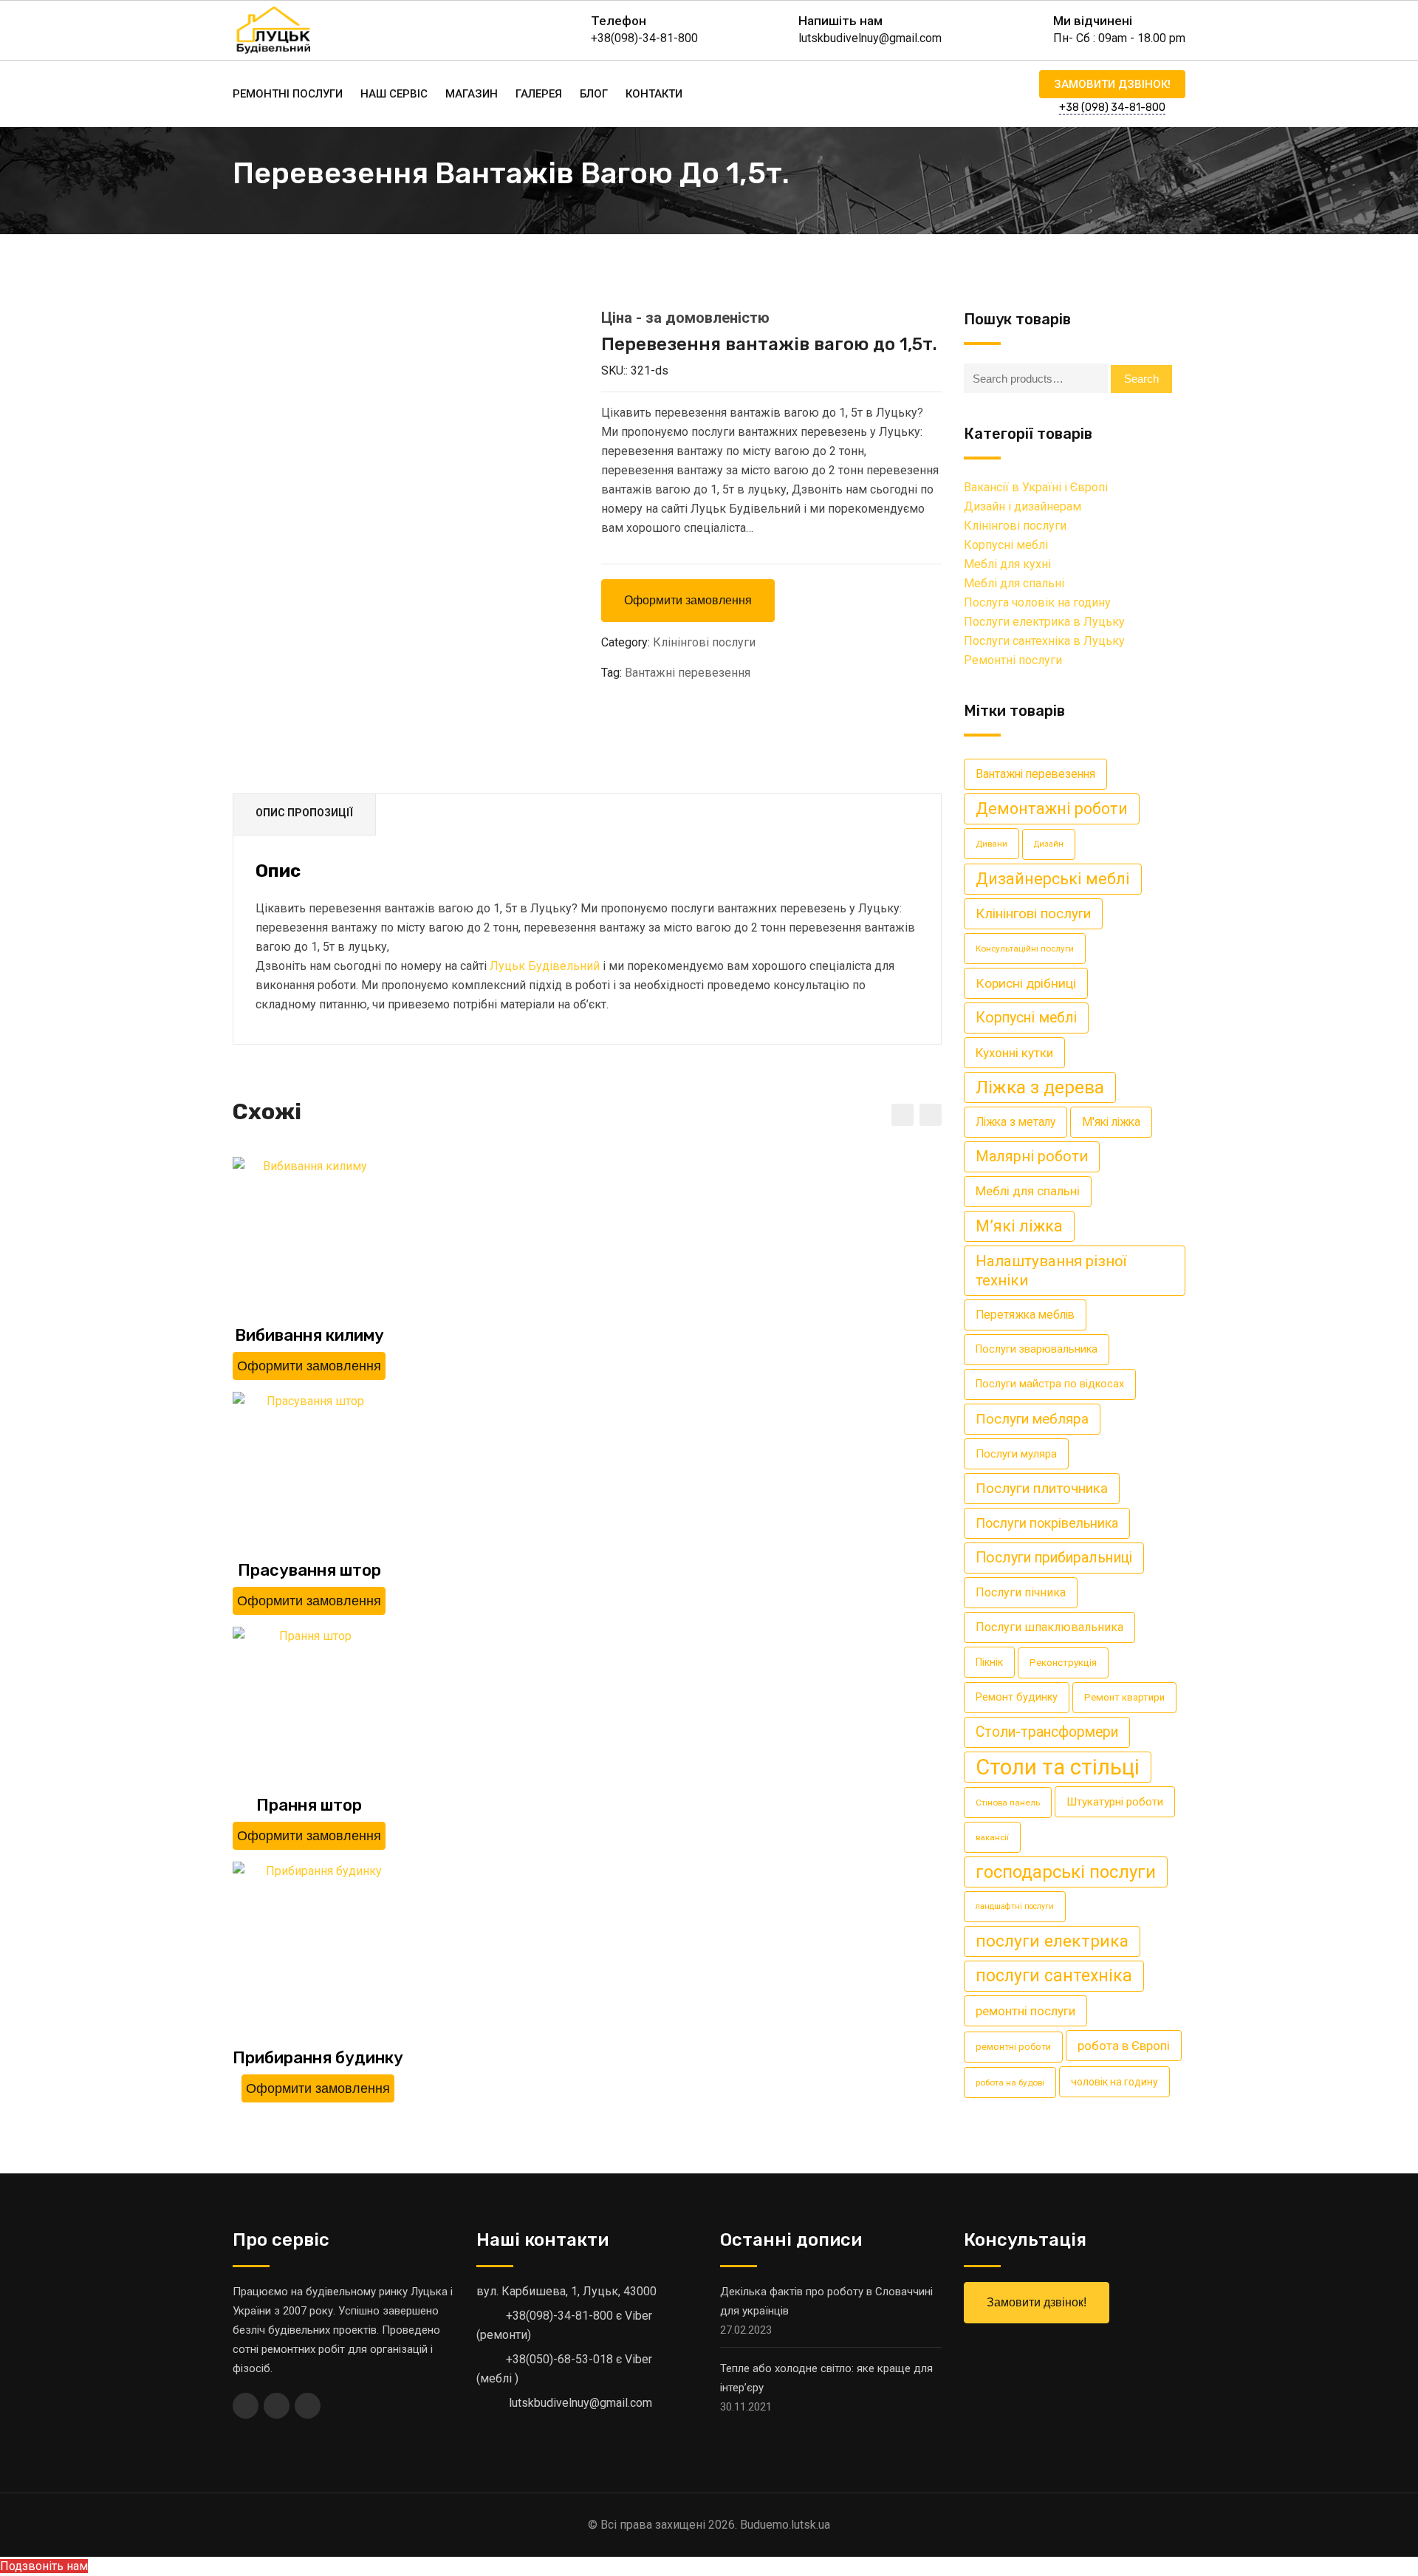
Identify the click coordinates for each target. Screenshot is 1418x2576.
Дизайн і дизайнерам (1023, 506)
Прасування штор (309, 1570)
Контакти (654, 94)
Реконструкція (1063, 1663)
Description (304, 814)
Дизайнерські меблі (1053, 879)
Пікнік (989, 1662)
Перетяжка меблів (1025, 1315)
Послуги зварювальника (1037, 1349)
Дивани (991, 844)
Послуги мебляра (1032, 1419)
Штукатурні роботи (1115, 1802)
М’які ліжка (1019, 1226)
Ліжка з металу (1015, 1122)
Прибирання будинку (318, 2058)
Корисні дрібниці (1026, 983)
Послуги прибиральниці (1054, 1558)
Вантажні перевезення (688, 673)
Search (1141, 379)
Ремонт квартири (1124, 1697)
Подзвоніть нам (44, 2566)
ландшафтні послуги (1015, 1906)
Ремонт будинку (1017, 1697)
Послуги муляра (1016, 1454)
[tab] (305, 815)
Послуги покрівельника (1047, 1523)
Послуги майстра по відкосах (1050, 1384)
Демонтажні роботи (1052, 809)
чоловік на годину (1114, 2082)
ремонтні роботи (1013, 2047)
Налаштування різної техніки (1051, 1271)
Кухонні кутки (1014, 1053)
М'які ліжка (1111, 1122)
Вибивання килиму (309, 1335)
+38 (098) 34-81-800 (1112, 107)
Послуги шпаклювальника (1049, 1627)
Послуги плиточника (1042, 1488)
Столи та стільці (1058, 1767)
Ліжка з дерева (1040, 1087)
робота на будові (1010, 2083)
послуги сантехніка (1054, 1976)
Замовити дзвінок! (1112, 84)
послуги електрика (1052, 1941)
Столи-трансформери (1047, 1732)
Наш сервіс (394, 94)
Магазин (472, 94)
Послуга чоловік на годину (1037, 602)
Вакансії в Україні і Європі (1036, 487)
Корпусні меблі (1006, 545)
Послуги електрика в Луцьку (1044, 622)
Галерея (539, 94)
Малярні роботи (1032, 1157)
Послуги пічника (1021, 1592)
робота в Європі (1124, 2046)
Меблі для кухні (1007, 564)
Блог (594, 94)
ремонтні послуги (1025, 2011)
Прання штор (309, 1805)
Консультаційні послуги (1025, 949)
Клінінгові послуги (704, 642)
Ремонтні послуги (288, 94)
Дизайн (1049, 844)
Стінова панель (1008, 1803)
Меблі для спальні (1014, 583)
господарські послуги (1066, 1872)
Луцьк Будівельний (546, 966)
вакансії (992, 1837)
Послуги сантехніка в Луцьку (1044, 641)
